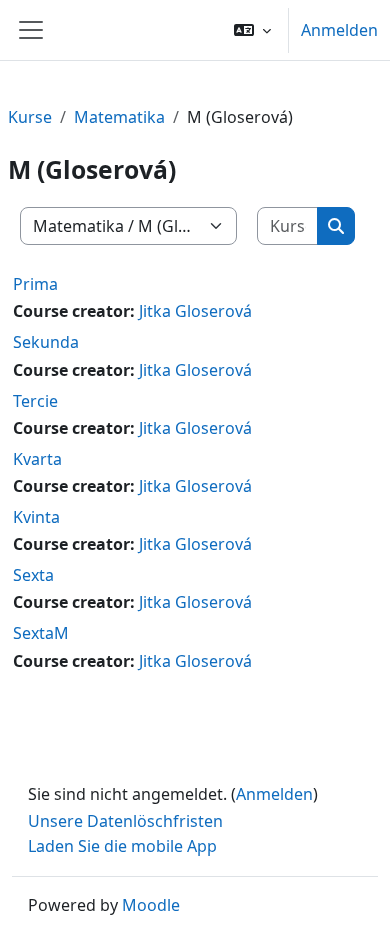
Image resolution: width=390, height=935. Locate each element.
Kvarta (37, 459)
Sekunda (46, 342)
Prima (35, 284)
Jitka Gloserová (195, 311)
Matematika (119, 117)
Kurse (30, 117)
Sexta (33, 575)
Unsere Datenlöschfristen (125, 821)
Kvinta (36, 517)
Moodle (151, 905)
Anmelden (339, 30)
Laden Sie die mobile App (122, 846)
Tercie (35, 401)
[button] (252, 30)
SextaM (41, 633)
